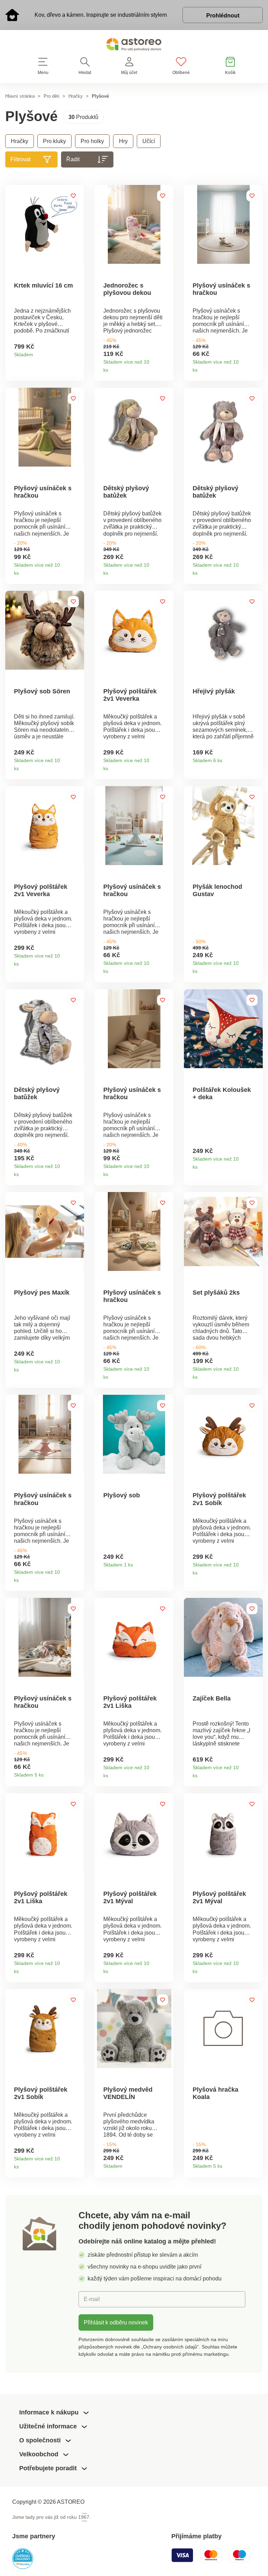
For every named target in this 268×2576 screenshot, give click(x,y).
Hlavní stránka (20, 96)
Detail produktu (76, 352)
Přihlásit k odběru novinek (116, 2322)
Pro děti (51, 96)
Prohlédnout (223, 15)
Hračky (76, 96)
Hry (123, 141)
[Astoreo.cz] (134, 46)
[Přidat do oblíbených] (73, 196)
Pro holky (92, 141)
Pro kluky (54, 141)
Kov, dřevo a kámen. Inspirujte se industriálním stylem (101, 15)
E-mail (92, 2299)
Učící (149, 141)
